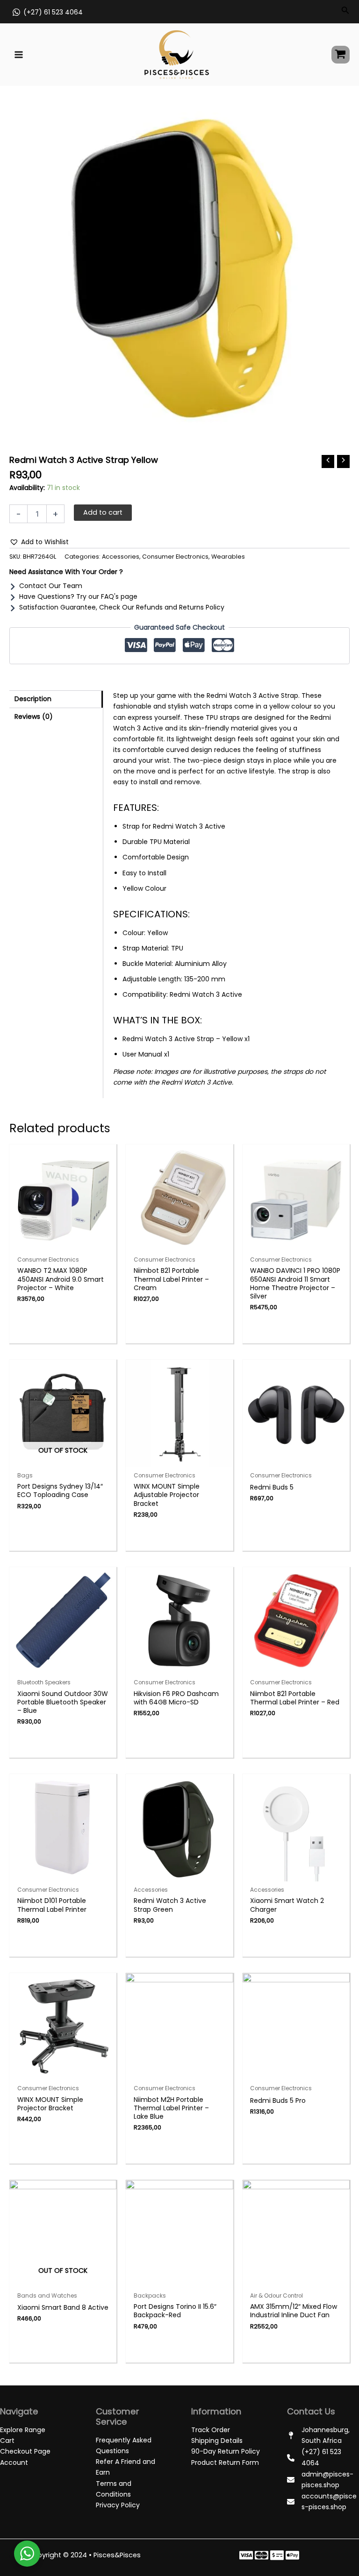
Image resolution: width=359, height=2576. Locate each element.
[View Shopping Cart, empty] (341, 55)
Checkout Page (25, 2451)
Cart (7, 2441)
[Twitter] (262, 2555)
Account (14, 2462)
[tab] (56, 699)
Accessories (121, 557)
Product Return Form (225, 2462)
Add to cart (103, 512)
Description (33, 699)
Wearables (228, 557)
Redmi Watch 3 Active (206, 994)
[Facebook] (246, 2555)
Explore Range (23, 2430)
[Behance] (292, 2555)
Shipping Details (217, 2441)
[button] (39, 542)
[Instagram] (277, 2555)
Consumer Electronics (175, 557)
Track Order (211, 2430)
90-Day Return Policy (226, 2451)
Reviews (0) (34, 717)
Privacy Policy (118, 2505)
